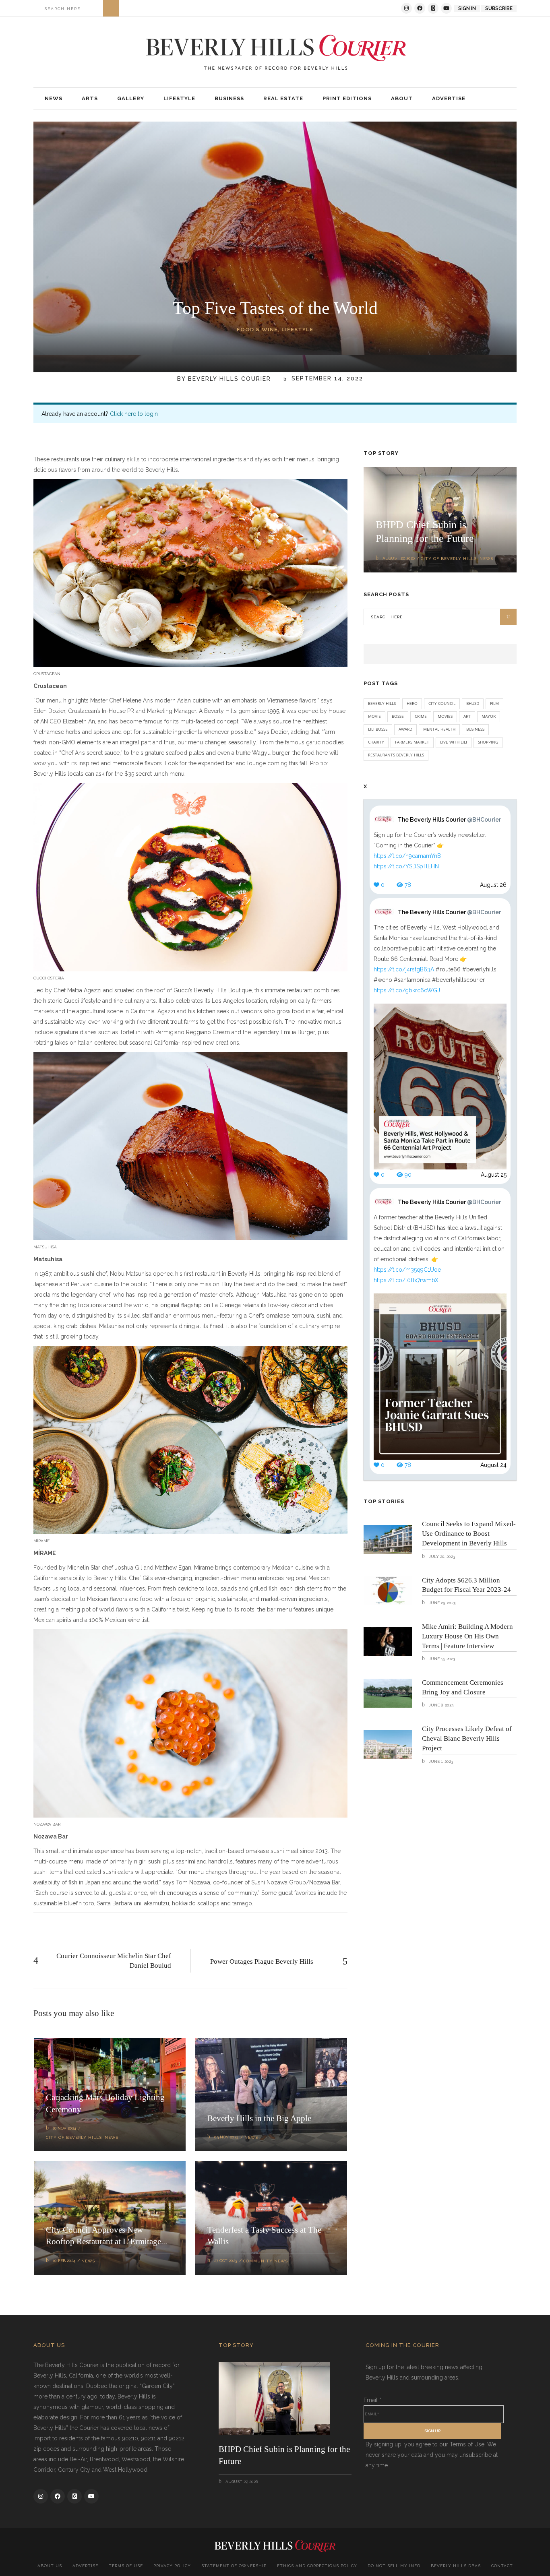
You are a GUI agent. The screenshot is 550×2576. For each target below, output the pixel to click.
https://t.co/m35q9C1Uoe (407, 1270)
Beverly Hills (382, 703)
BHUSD (473, 703)
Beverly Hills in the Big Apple (259, 2118)
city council (442, 703)
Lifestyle (297, 329)
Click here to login (134, 414)
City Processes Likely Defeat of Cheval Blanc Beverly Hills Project (467, 1738)
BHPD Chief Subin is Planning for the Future (284, 2455)
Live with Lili (454, 742)
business (475, 729)
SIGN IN (467, 8)
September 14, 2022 (326, 379)
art (467, 716)
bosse (398, 716)
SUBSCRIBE (499, 8)
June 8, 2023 (440, 1705)
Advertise (85, 2566)
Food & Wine (257, 329)
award (405, 729)
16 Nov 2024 (64, 2128)
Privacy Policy (172, 2566)
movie (374, 716)
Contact (502, 2566)
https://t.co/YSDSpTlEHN (406, 866)
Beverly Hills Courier (230, 379)
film (494, 703)
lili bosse (378, 729)
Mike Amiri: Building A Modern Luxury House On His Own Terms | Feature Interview (467, 1636)
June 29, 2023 (441, 1603)
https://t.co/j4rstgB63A (404, 969)
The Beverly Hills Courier (449, 820)
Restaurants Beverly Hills (396, 755)
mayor (489, 716)
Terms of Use (126, 2566)
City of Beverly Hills (74, 2137)
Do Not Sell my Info (394, 2566)
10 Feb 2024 (64, 2261)
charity (376, 742)
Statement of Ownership (234, 2566)
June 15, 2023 (441, 1659)
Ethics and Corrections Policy (317, 2566)
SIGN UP (432, 2431)
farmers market (412, 742)
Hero (412, 703)
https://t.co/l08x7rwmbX (406, 1280)
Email (372, 2400)
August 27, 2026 (399, 558)
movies (445, 716)
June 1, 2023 (440, 1761)
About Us (50, 2566)
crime (421, 716)
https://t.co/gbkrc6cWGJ (407, 990)
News (112, 2137)
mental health (439, 729)
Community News (266, 2261)
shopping (488, 742)
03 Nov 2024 (226, 2137)
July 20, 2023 (441, 1557)
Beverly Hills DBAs (456, 2566)
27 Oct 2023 (226, 2261)
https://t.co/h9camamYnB (407, 856)
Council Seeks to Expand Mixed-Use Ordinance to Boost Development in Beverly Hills (469, 1534)
